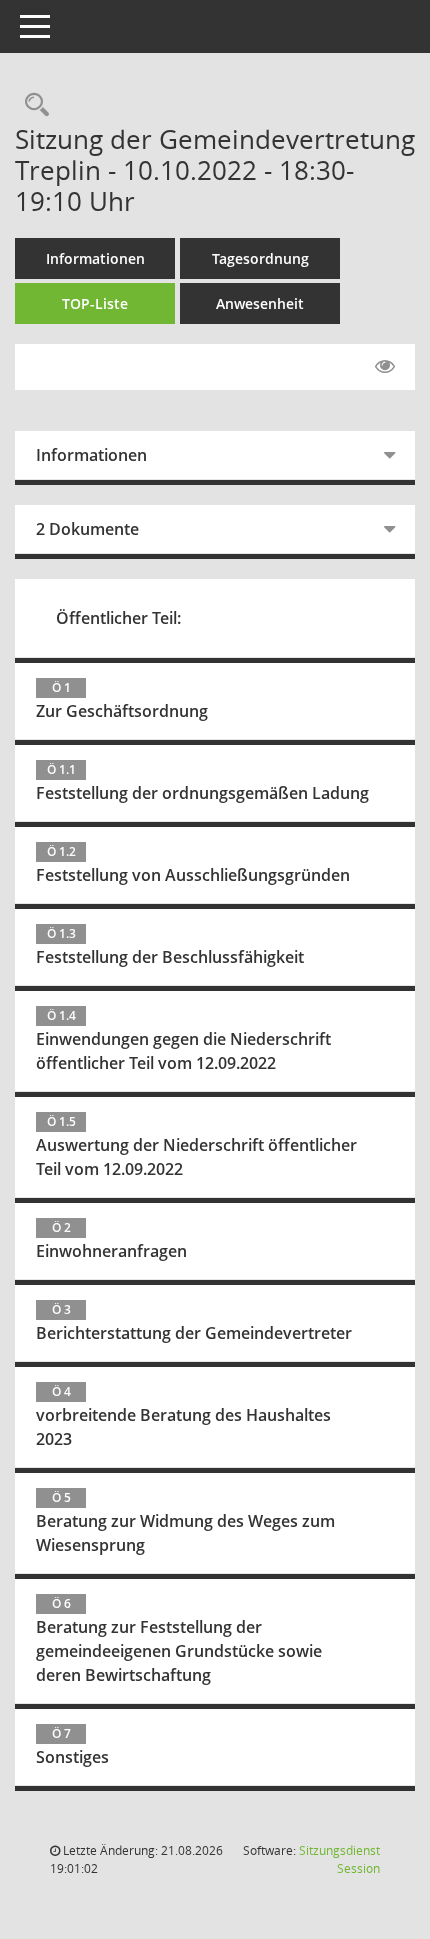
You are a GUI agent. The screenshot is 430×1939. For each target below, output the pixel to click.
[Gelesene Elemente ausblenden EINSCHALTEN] (385, 367)
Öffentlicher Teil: (118, 618)
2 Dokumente (87, 529)
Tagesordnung (260, 258)
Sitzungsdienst (339, 1859)
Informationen (95, 258)
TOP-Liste (95, 303)
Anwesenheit (260, 303)
